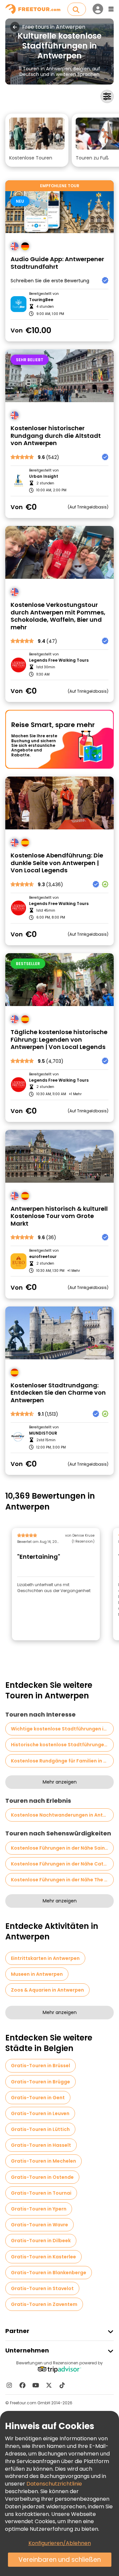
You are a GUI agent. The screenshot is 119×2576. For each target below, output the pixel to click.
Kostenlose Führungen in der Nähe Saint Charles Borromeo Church (62, 1848)
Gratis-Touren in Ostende (42, 2177)
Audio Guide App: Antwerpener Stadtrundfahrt (57, 263)
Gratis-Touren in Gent (38, 2098)
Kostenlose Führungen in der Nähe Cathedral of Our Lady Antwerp (62, 1864)
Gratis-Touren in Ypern (39, 2209)
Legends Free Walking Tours (59, 660)
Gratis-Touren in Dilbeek (41, 2241)
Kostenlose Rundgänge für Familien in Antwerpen (62, 1761)
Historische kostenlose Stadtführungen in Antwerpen (62, 1745)
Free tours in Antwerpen (54, 27)
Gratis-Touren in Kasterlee (43, 2257)
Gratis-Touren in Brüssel (40, 2066)
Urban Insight (44, 476)
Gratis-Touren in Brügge (40, 2082)
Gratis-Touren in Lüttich (40, 2129)
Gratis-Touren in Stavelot (42, 2288)
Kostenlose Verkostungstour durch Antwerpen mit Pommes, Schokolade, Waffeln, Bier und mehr (58, 616)
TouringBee (41, 300)
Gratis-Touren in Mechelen (43, 2161)
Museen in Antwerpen (37, 1974)
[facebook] (22, 2385)
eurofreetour (43, 1257)
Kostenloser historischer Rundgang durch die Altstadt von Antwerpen (56, 436)
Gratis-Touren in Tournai (41, 2193)
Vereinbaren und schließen (60, 2560)
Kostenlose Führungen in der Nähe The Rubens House (62, 1880)
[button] (37, 140)
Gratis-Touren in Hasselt (41, 2145)
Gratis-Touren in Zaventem (44, 2304)
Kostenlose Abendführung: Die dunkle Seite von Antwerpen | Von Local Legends (57, 863)
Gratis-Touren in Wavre (40, 2225)
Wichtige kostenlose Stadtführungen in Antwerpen (62, 1729)
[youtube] (36, 2385)
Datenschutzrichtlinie (54, 2484)
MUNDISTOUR (43, 1433)
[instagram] (9, 2385)
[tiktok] (62, 2385)
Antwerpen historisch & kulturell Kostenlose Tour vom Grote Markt (59, 1216)
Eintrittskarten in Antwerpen (45, 1958)
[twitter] (49, 2385)
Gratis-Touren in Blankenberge (49, 2273)
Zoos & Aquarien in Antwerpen (47, 1990)
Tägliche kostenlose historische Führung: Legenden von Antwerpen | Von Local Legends (59, 1040)
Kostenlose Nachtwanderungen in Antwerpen (62, 1815)
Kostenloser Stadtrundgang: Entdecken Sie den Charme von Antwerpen (58, 1393)
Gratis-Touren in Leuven (40, 2113)
